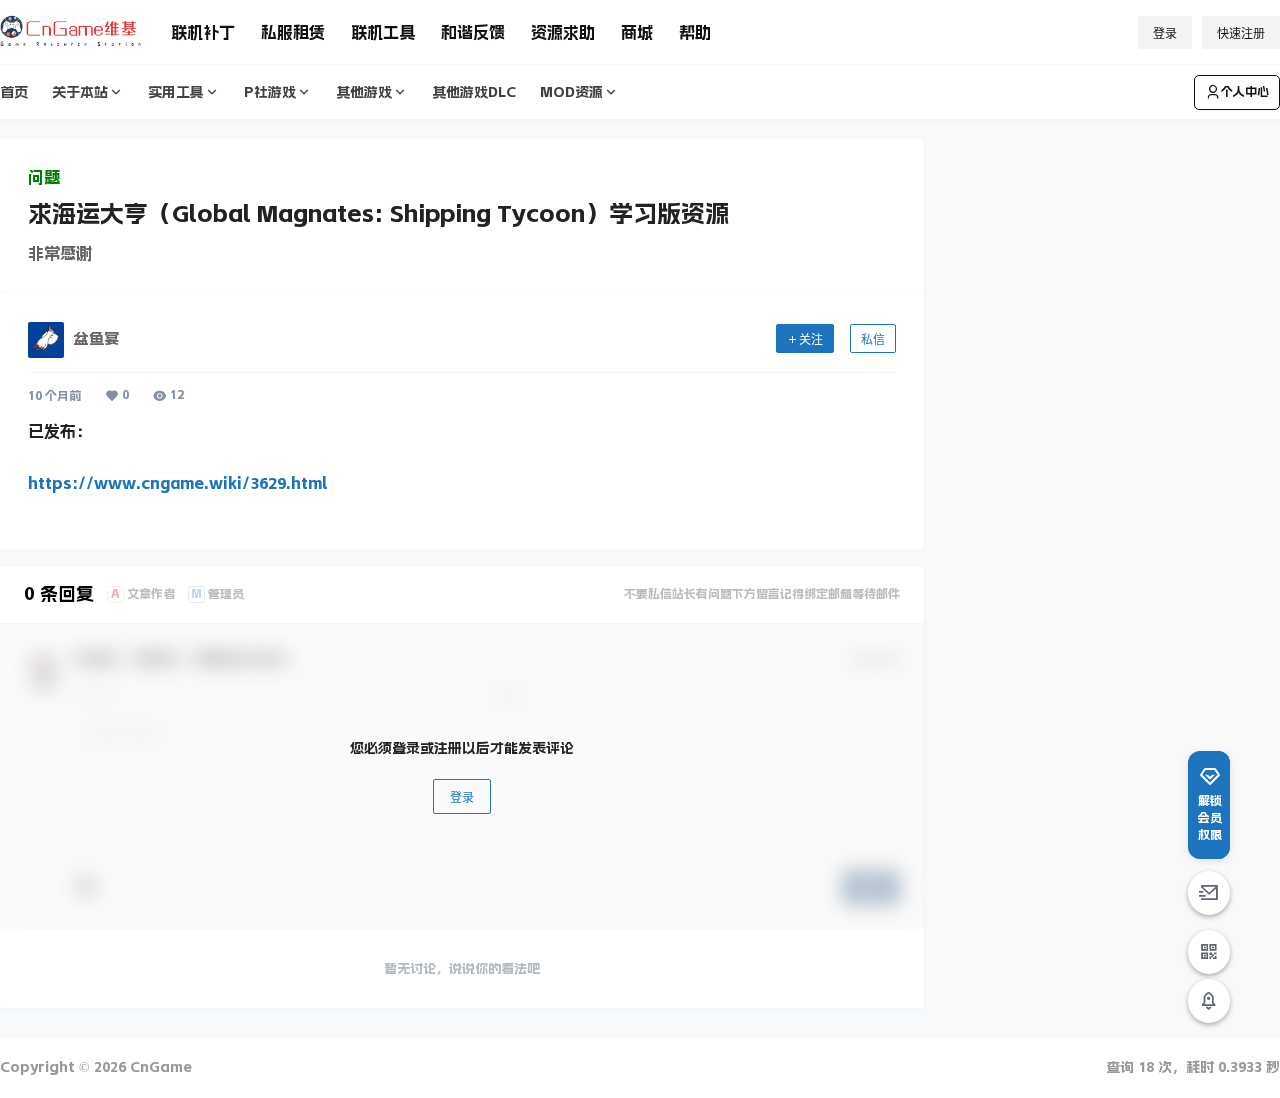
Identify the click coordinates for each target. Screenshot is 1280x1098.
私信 (873, 339)
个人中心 (1245, 92)
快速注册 (1241, 33)
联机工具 (383, 32)
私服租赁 (293, 32)
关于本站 (80, 92)
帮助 (695, 32)
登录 (1165, 33)
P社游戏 (270, 92)
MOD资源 (571, 92)
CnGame (159, 1067)
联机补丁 (203, 32)
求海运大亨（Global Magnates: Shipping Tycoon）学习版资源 (378, 214)
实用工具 (176, 92)
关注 (811, 339)
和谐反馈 (473, 32)
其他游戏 (364, 92)
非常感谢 (60, 253)
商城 (637, 32)
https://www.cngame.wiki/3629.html (178, 483)
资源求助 (563, 32)
